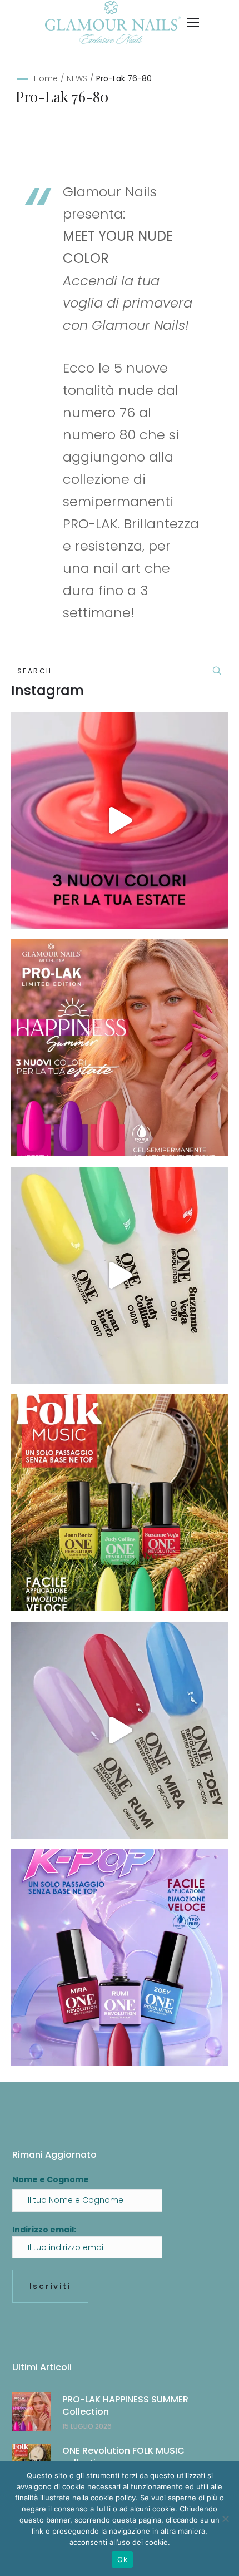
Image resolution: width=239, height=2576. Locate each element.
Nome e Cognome (51, 2179)
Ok (122, 2559)
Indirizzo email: (44, 2230)
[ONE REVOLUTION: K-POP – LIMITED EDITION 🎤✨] (120, 1958)
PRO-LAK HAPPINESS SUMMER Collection (125, 2406)
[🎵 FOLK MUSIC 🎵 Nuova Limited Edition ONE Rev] (120, 1275)
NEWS (77, 78)
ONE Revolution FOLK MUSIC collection (123, 2457)
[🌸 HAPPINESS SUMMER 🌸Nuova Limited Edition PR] (120, 820)
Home (46, 78)
